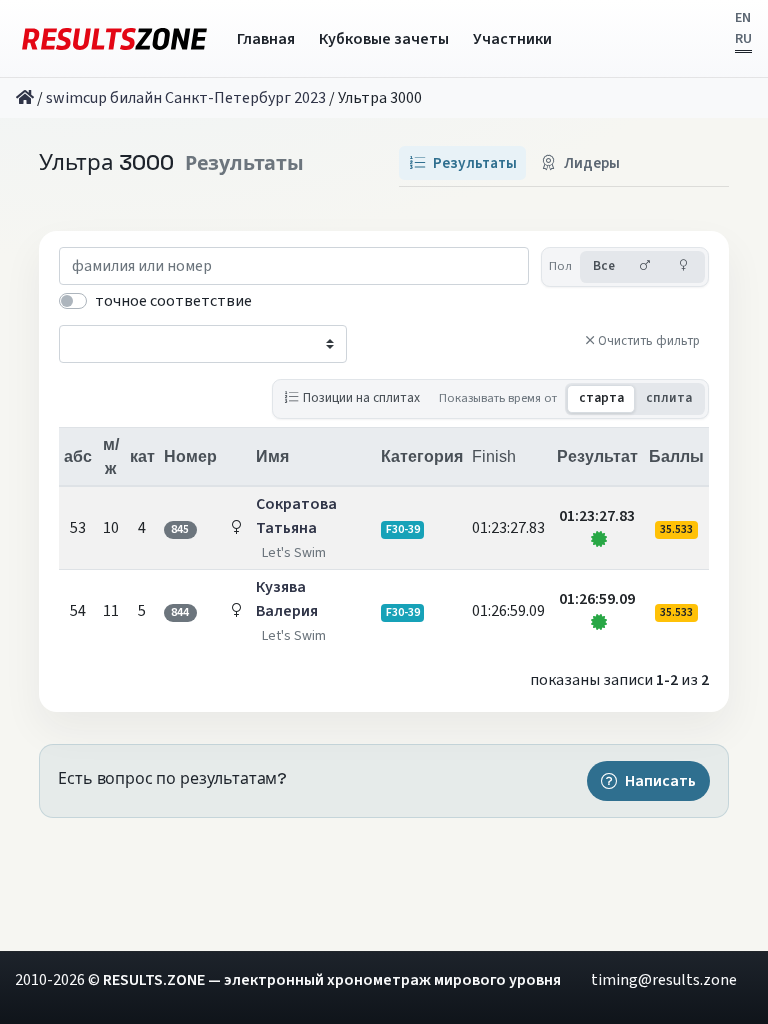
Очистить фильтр (649, 341)
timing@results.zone (664, 980)
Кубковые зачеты (384, 39)
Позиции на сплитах (361, 397)
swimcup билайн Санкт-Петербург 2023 (186, 98)
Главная (266, 39)
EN (743, 18)
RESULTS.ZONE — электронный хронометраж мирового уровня (332, 980)
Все (604, 266)
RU (743, 39)
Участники (512, 39)
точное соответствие (173, 301)
